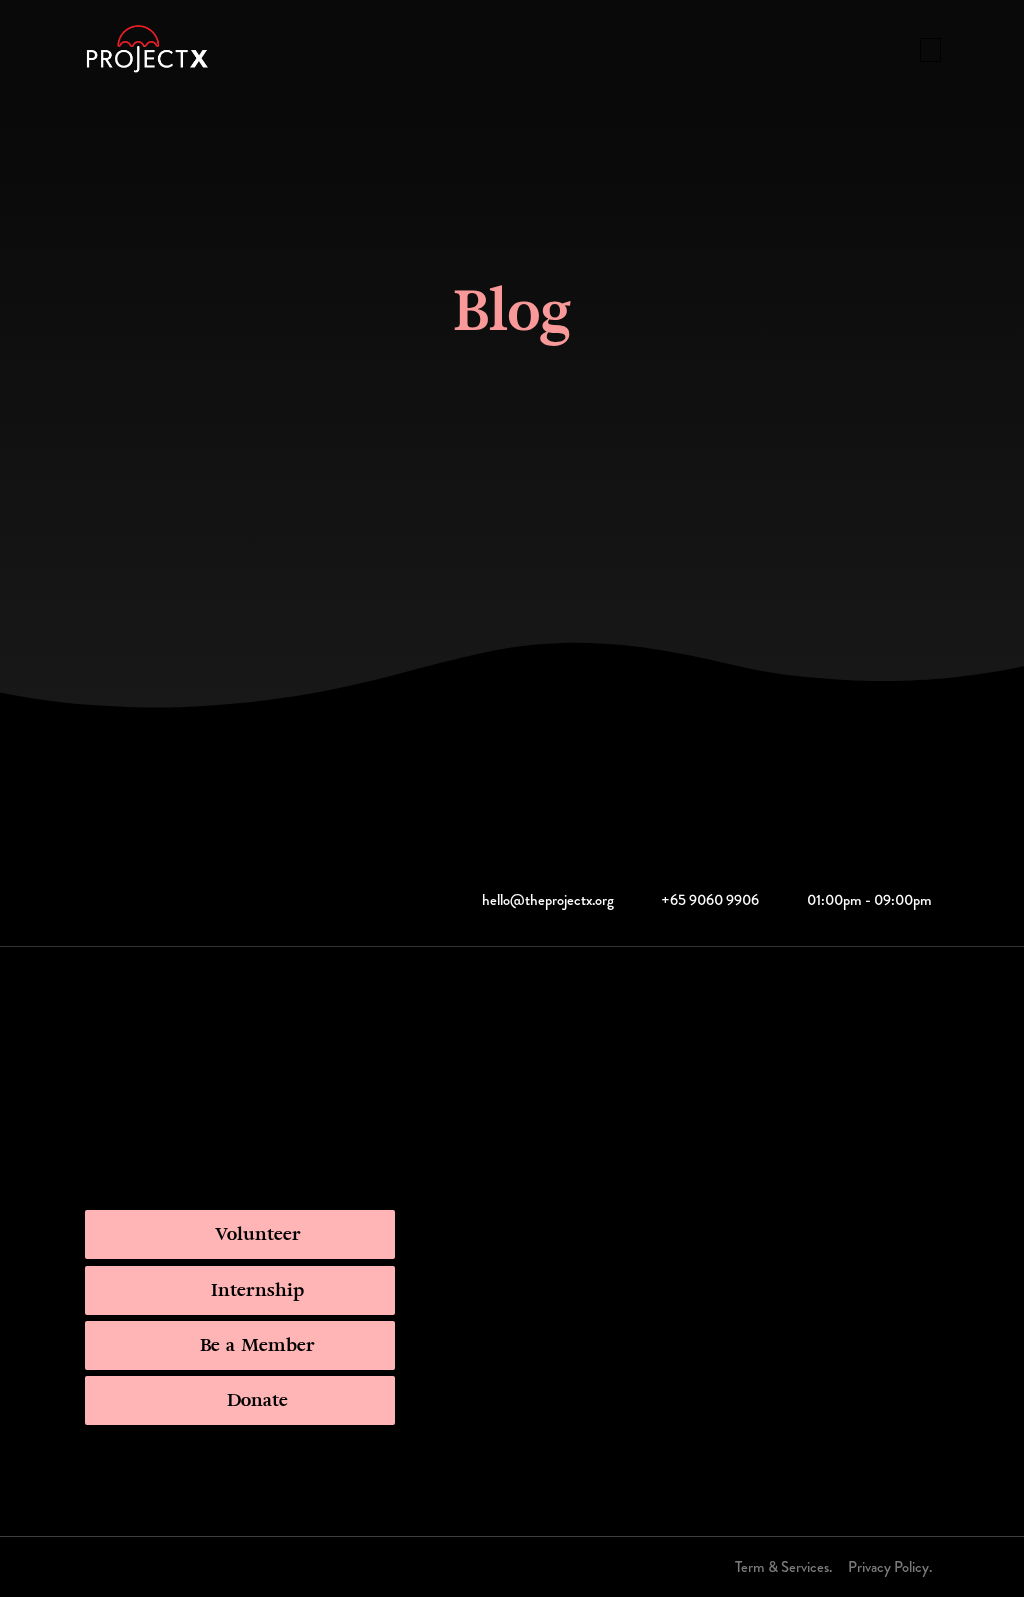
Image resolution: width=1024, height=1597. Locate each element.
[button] (931, 50)
